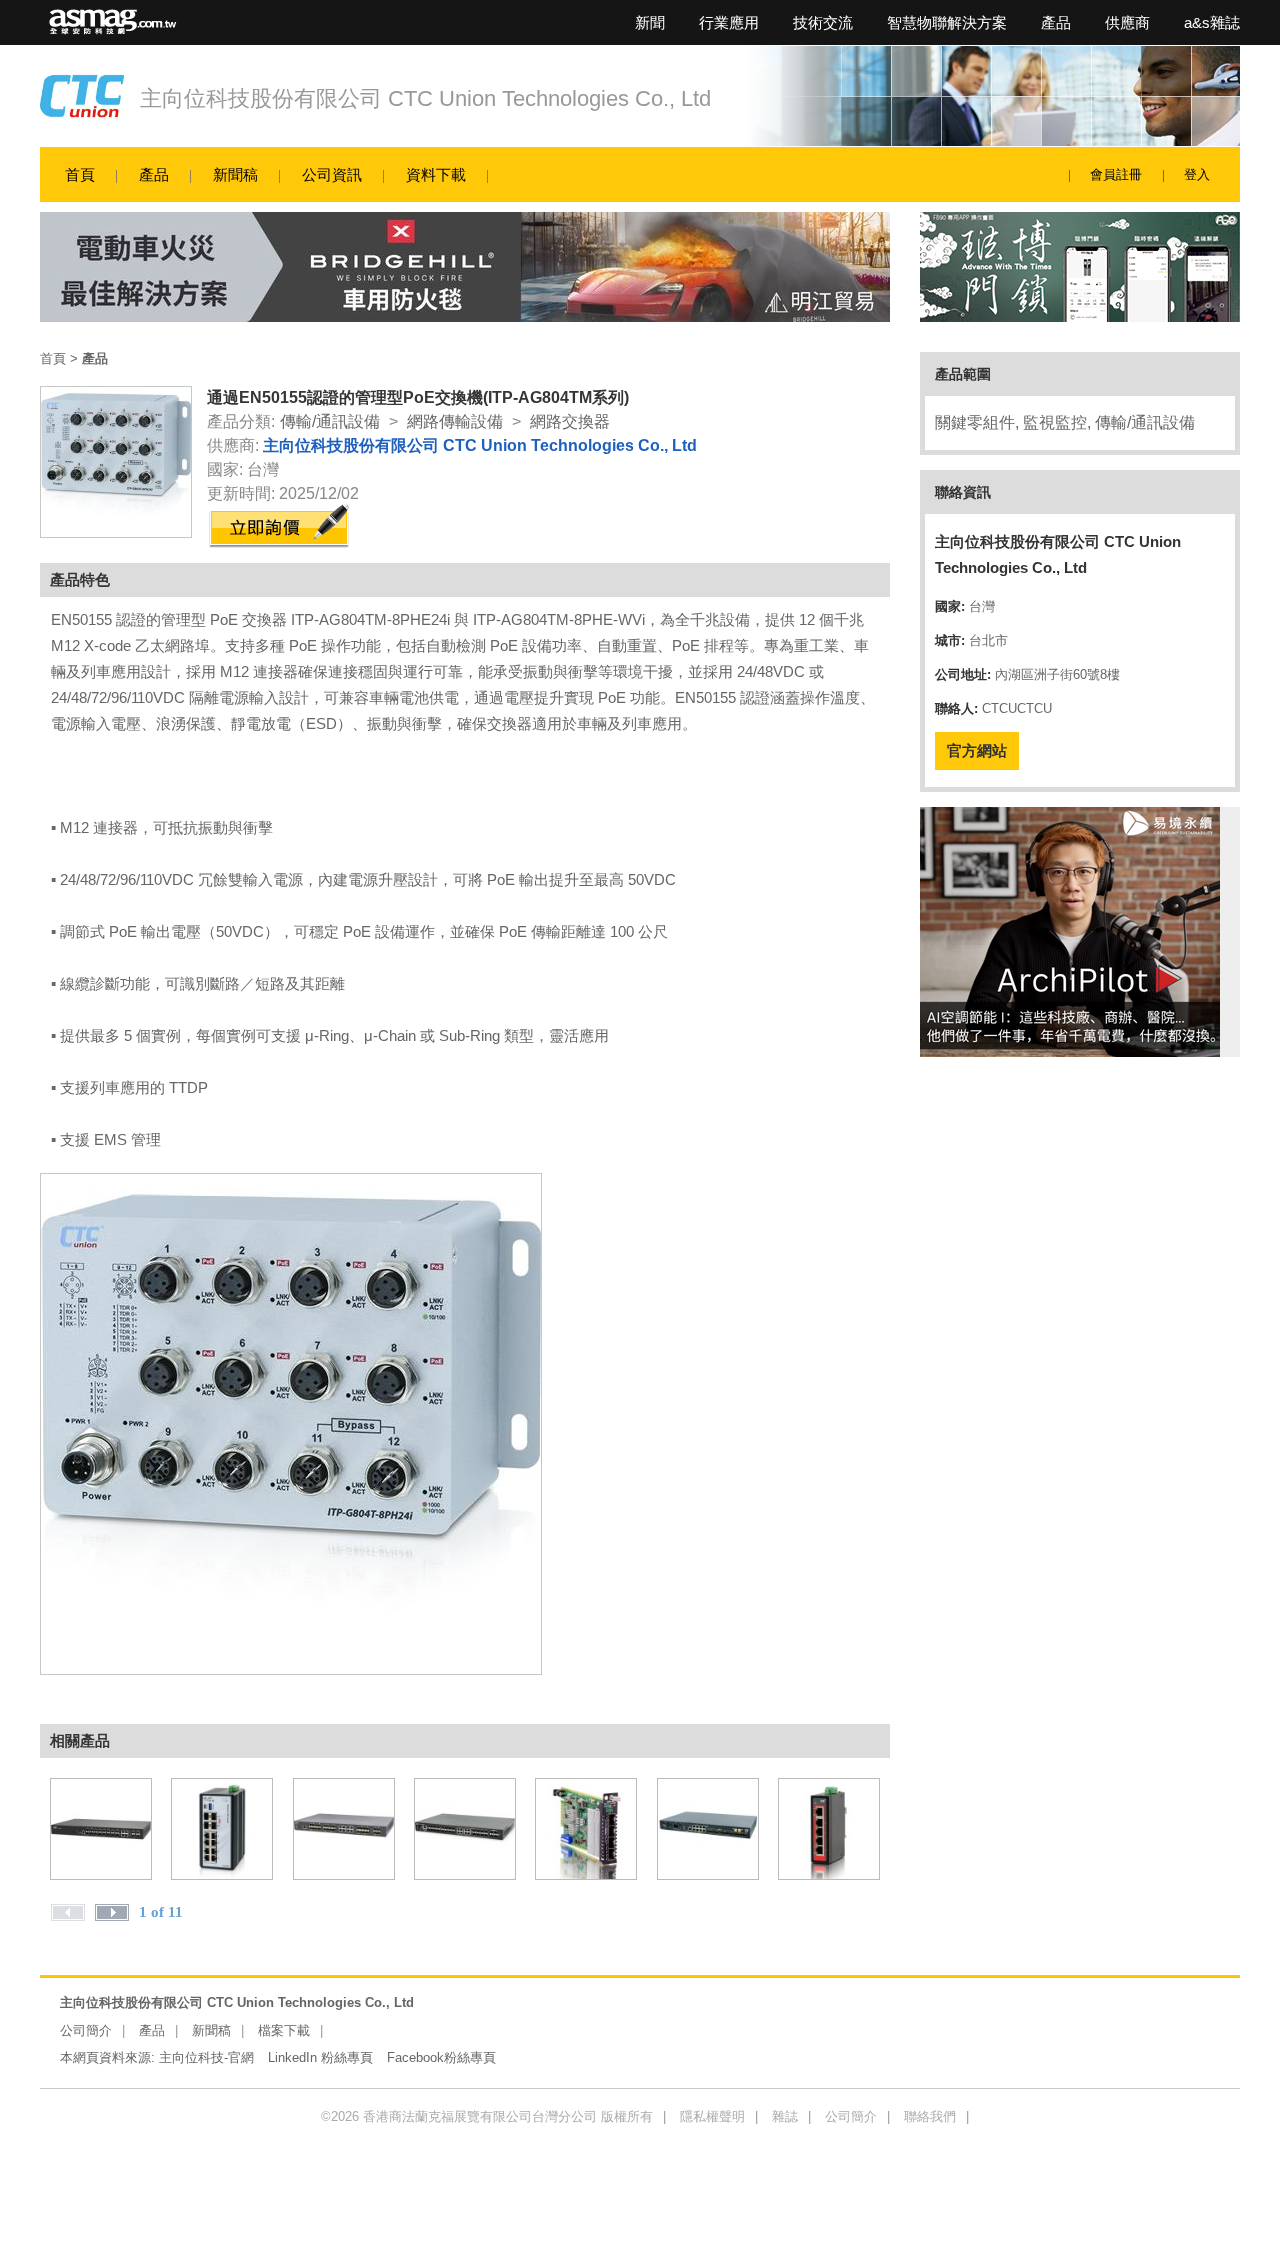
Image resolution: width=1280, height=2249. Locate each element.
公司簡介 (86, 2030)
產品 (1056, 22)
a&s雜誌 (1212, 22)
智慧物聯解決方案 (947, 22)
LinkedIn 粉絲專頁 (320, 2057)
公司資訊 (332, 174)
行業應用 (729, 22)
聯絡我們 (930, 2116)
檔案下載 (284, 2030)
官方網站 (977, 750)
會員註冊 (1116, 174)
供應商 (1127, 22)
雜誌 (785, 2116)
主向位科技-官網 (206, 2057)
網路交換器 (570, 421)
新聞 (650, 22)
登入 (1197, 174)
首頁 (80, 174)
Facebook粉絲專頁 (441, 2057)
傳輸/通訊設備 (330, 421)
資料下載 (436, 174)
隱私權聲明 (712, 2116)
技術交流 (823, 22)
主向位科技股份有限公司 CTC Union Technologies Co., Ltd (425, 98)
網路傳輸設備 (455, 421)
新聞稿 (235, 174)
